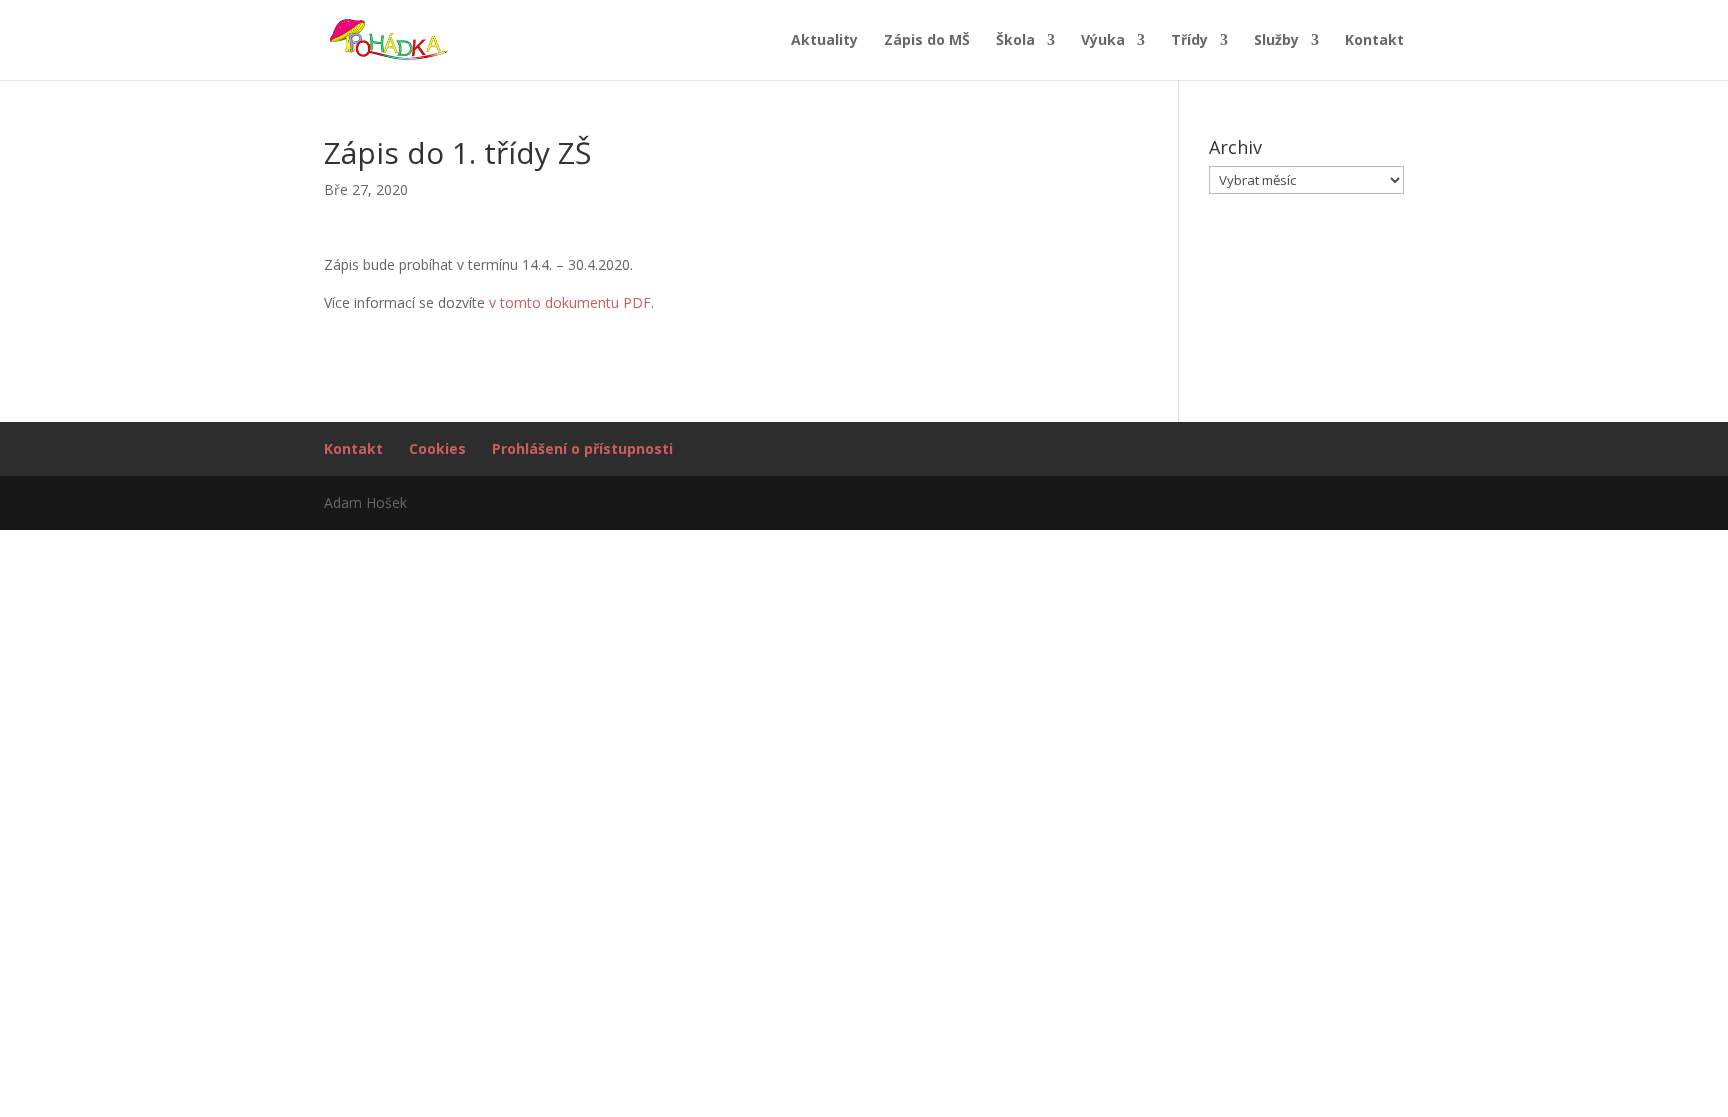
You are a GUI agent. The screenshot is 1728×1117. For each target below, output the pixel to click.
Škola (1015, 41)
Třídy (1189, 41)
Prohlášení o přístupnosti (582, 448)
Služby (1276, 41)
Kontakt (1374, 41)
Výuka (1103, 41)
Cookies (437, 448)
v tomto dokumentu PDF (570, 302)
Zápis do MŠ (927, 41)
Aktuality (824, 41)
